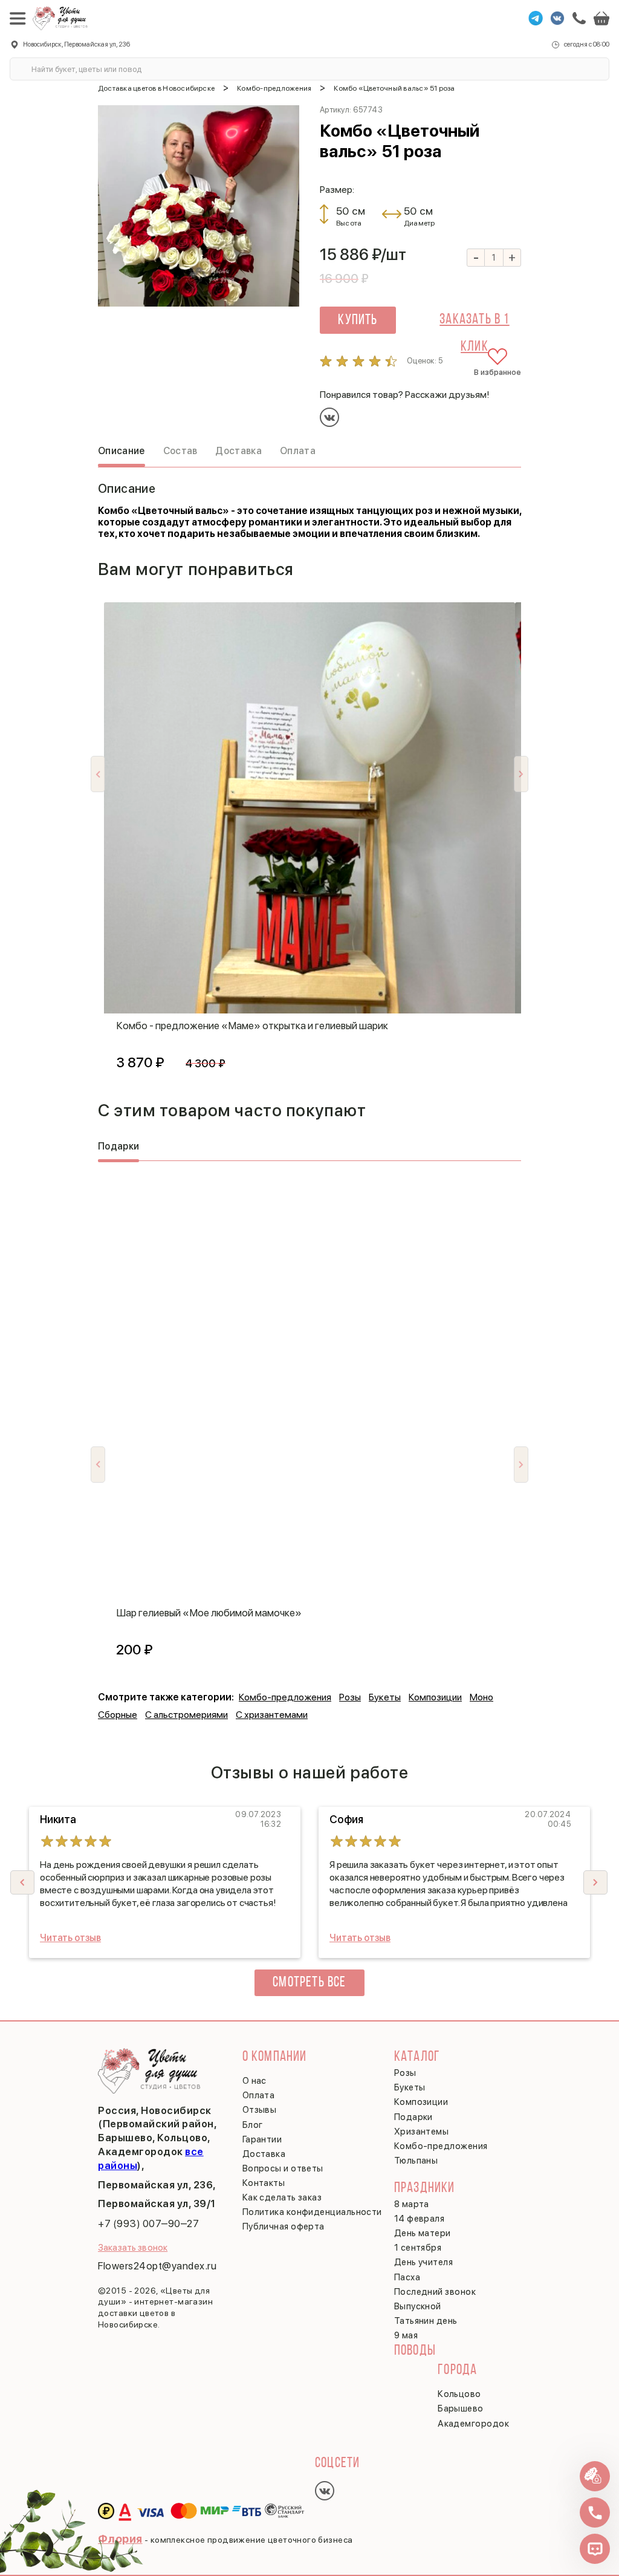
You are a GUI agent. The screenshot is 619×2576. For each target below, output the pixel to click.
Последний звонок (435, 2292)
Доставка (264, 2154)
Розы (350, 1697)
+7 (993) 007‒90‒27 (148, 2223)
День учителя (423, 2262)
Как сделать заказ (282, 2197)
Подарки (413, 2117)
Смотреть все (309, 1983)
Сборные (118, 1715)
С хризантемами (272, 1715)
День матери (423, 2233)
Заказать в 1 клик (474, 323)
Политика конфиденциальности (312, 2212)
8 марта (412, 2204)
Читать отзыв (70, 1938)
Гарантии (262, 2139)
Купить (358, 320)
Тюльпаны (416, 2161)
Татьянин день (426, 2321)
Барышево (461, 2408)
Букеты (385, 1697)
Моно (481, 1697)
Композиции (435, 1697)
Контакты (264, 2183)
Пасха (407, 2277)
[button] (595, 1882)
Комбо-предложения (285, 1697)
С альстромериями (186, 1715)
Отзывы (260, 2110)
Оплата (259, 2095)
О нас (254, 2081)
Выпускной (418, 2306)
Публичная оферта (284, 2226)
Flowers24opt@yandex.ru (157, 2266)
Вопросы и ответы (283, 2168)
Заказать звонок (133, 2248)
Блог (253, 2125)
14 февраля (420, 2219)
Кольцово (459, 2394)
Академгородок (473, 2424)
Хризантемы (422, 2132)
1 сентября (418, 2248)
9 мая (406, 2335)
